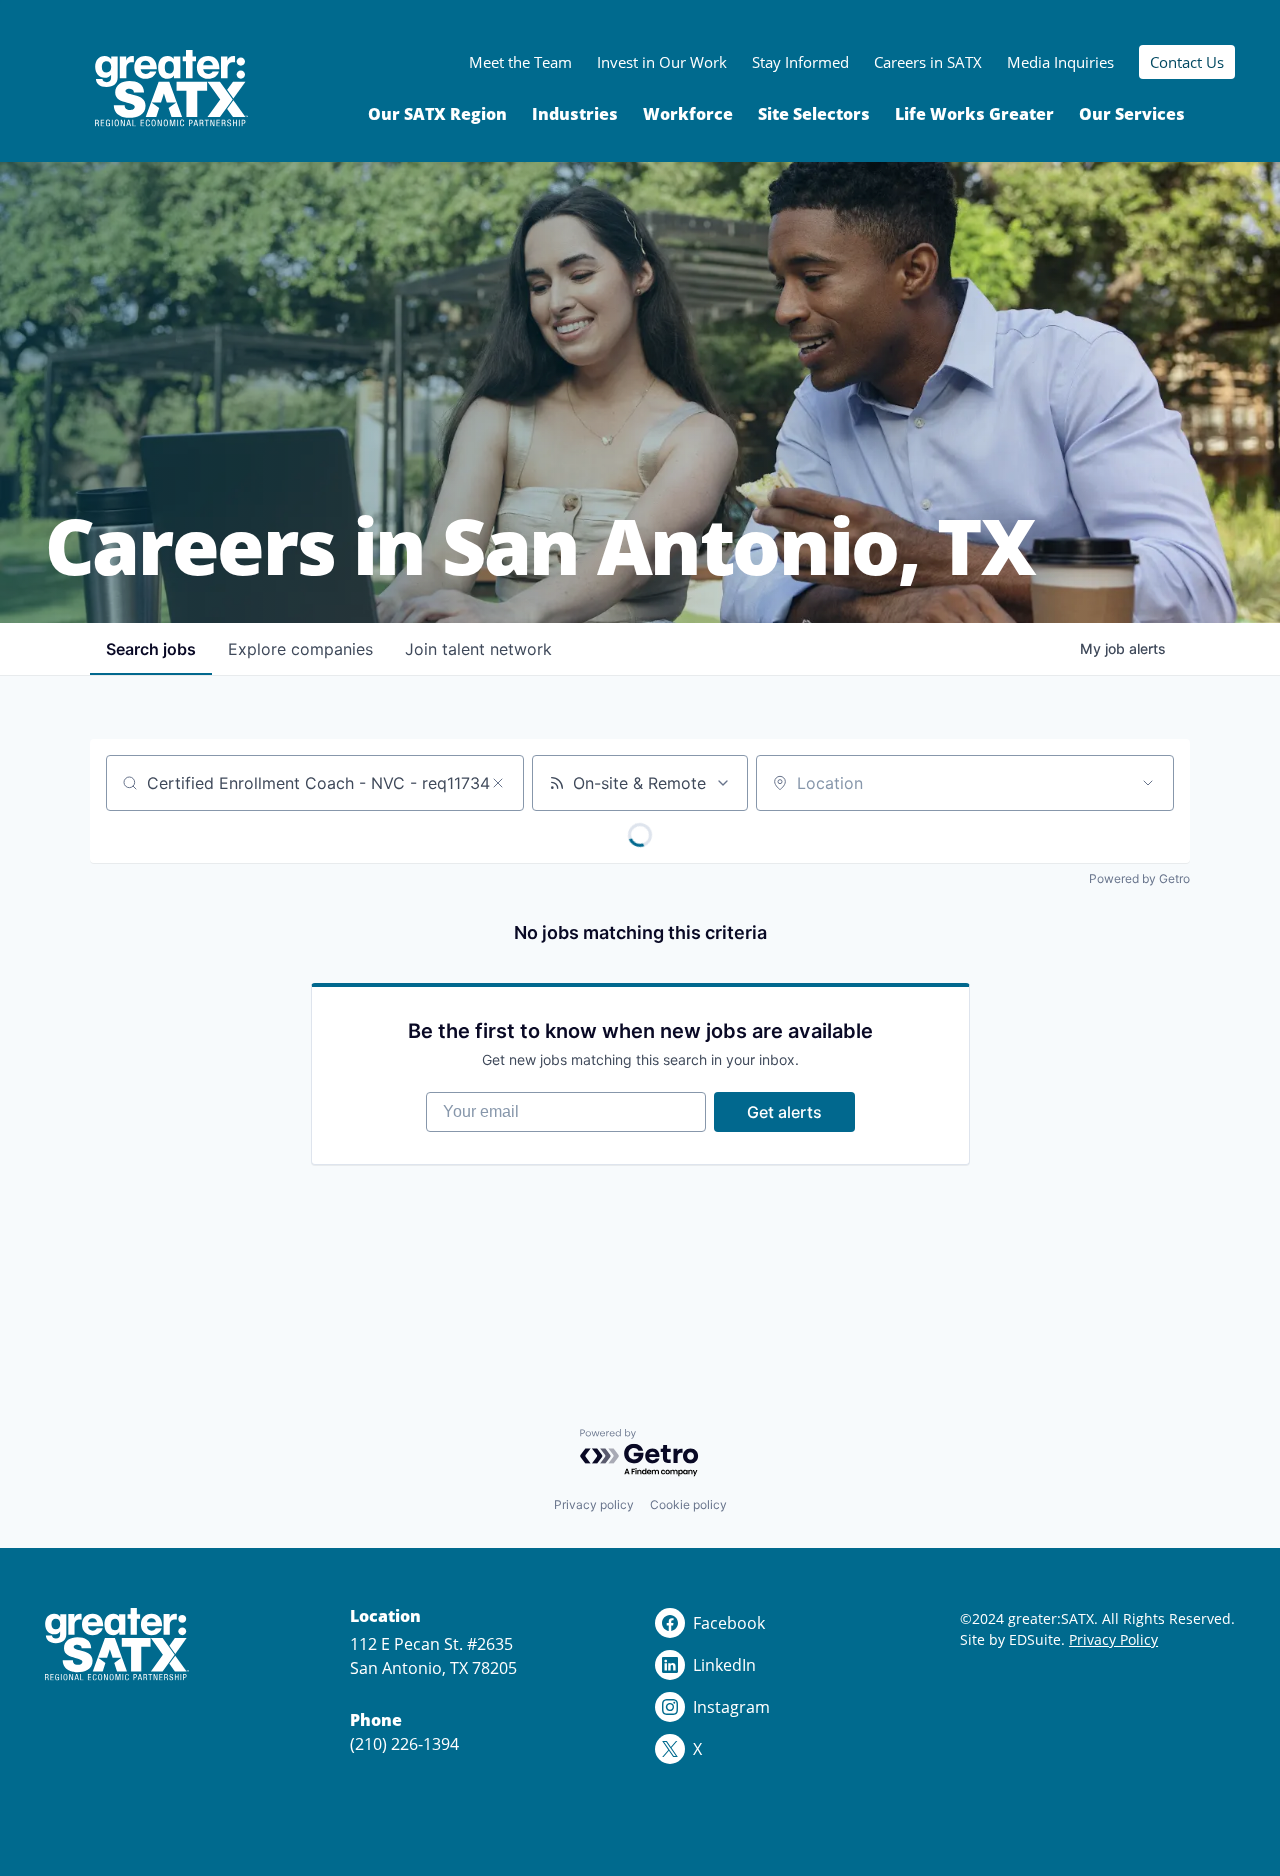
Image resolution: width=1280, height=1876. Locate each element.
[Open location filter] (1148, 783)
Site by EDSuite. (1012, 1639)
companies (300, 649)
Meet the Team (520, 62)
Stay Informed (800, 62)
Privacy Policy (1113, 1639)
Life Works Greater (974, 114)
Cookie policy (688, 1504)
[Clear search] (498, 783)
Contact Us (1187, 62)
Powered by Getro (1139, 878)
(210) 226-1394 (404, 1744)
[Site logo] (171, 88)
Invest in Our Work (662, 62)
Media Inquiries (1060, 62)
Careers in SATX (928, 62)
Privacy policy (594, 1504)
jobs (151, 649)
